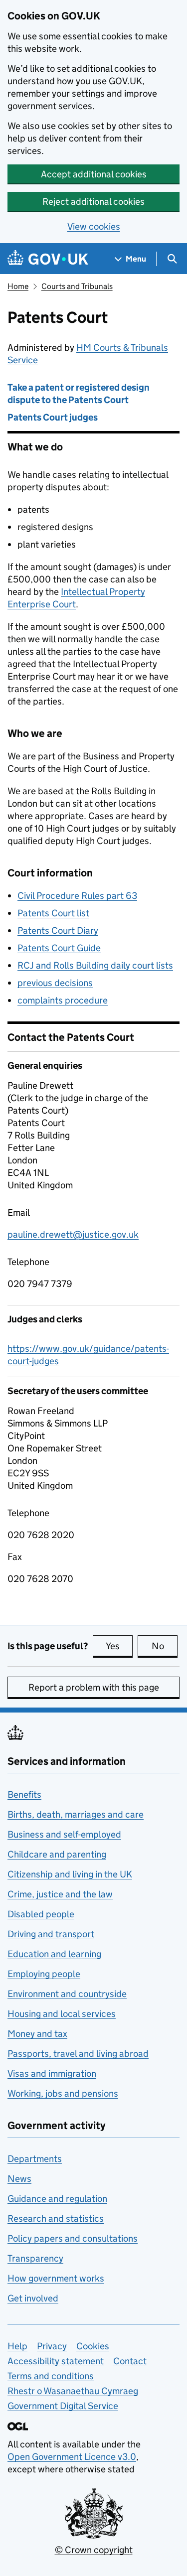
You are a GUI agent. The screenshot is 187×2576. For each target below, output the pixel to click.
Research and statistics (56, 2218)
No (165, 1646)
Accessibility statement (56, 2361)
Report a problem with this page (94, 1687)
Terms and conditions (51, 2376)
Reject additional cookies (93, 202)
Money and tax (37, 2034)
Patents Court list (53, 913)
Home (18, 286)
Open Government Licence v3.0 (72, 2457)
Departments (35, 2159)
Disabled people (41, 1914)
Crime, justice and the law (60, 1894)
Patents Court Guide (59, 948)
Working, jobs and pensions (63, 2093)
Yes (119, 1646)
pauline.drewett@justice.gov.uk (73, 1234)
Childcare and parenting (57, 1854)
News (19, 2179)
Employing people (44, 1974)
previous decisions (55, 983)
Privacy (52, 2346)
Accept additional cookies (94, 174)
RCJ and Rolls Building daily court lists (95, 965)
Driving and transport (51, 1934)
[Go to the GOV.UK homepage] (48, 259)
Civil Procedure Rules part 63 (77, 896)
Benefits (24, 1794)
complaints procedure (63, 1000)
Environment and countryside (67, 1994)
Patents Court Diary (58, 930)
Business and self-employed (64, 1834)
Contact (130, 2361)
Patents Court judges (53, 417)
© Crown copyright (94, 2550)
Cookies (93, 2346)
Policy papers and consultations (73, 2238)
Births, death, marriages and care (76, 1814)
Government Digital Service (63, 2406)
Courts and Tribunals (77, 286)
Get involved (33, 2298)
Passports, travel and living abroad (78, 2054)
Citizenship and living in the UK (70, 1874)
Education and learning (54, 1954)
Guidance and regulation (57, 2199)
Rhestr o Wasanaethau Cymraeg (73, 2391)
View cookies (94, 226)
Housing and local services (62, 2014)
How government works (56, 2278)
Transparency (35, 2258)
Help (17, 2346)
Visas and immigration (52, 2074)
